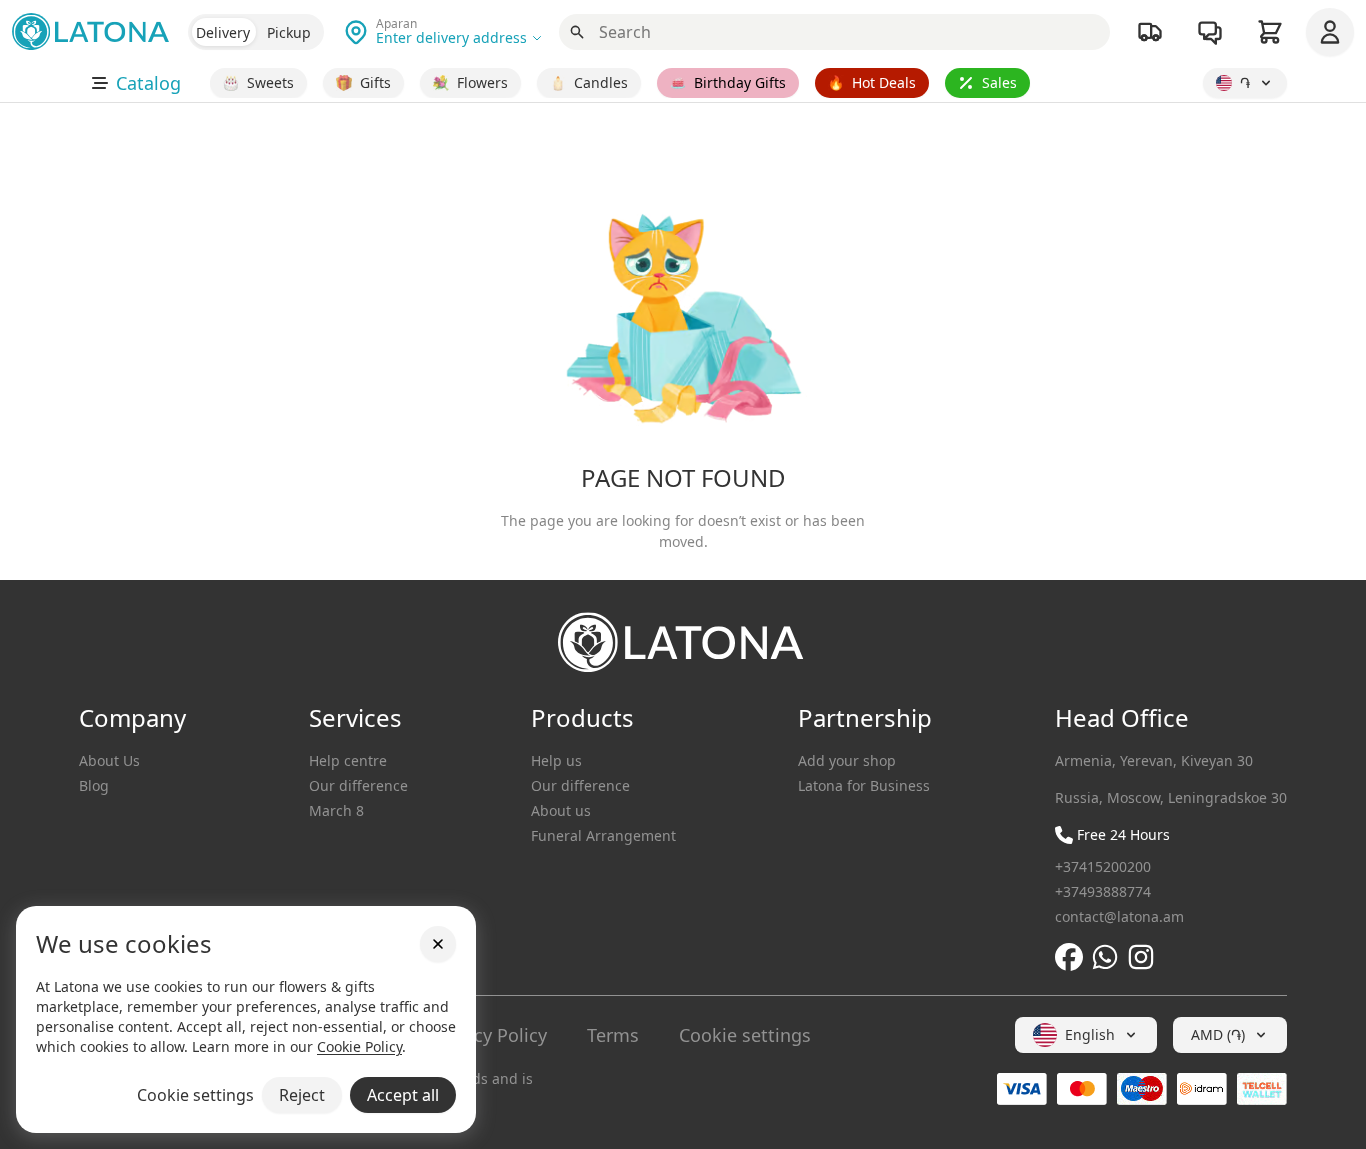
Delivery (223, 32)
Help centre (348, 760)
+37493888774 (1103, 891)
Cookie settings (745, 1035)
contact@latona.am (1119, 916)
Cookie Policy (359, 1046)
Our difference (358, 785)
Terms (613, 1035)
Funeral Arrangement (603, 835)
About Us (109, 760)
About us (561, 810)
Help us (556, 760)
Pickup (289, 32)
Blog (94, 785)
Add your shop (847, 760)
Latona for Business (864, 785)
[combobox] (1086, 1035)
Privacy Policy (489, 1035)
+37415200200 (1103, 866)
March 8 (336, 810)
